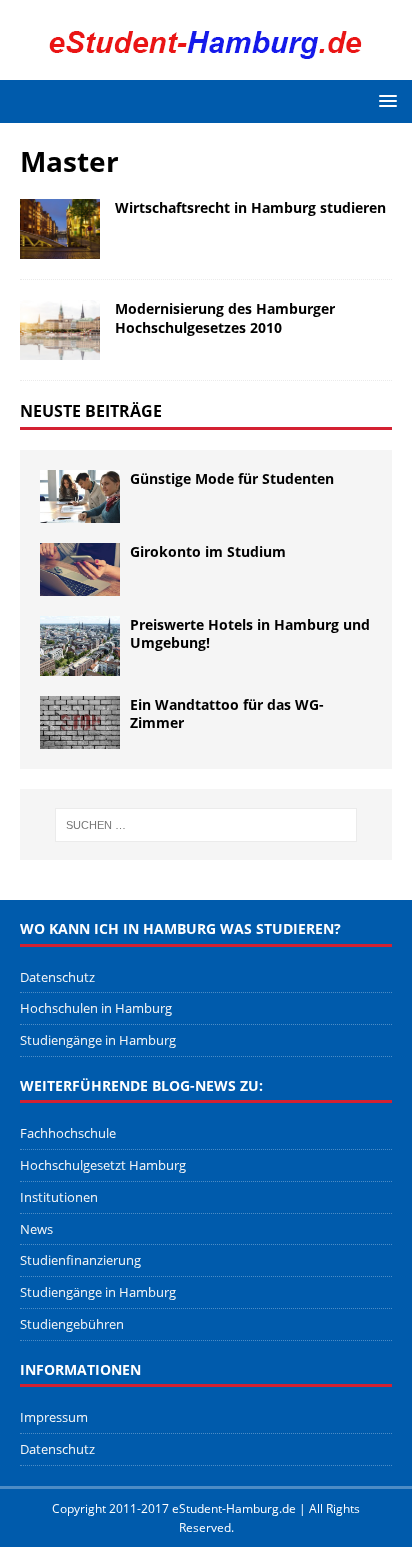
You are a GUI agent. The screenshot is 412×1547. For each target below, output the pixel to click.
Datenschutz (57, 977)
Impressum (54, 1417)
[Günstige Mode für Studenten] (80, 496)
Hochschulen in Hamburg (96, 1008)
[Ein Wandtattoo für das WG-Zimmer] (80, 722)
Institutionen (59, 1197)
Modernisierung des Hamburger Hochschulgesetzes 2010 (225, 317)
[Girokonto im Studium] (80, 569)
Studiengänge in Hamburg (98, 1040)
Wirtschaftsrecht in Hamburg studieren (250, 207)
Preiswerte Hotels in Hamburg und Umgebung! (250, 633)
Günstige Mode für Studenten (232, 478)
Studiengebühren (72, 1324)
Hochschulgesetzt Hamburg (103, 1165)
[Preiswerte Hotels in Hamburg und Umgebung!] (80, 646)
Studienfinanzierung (80, 1260)
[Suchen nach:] (206, 825)
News (36, 1229)
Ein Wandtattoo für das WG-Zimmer (227, 713)
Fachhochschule (68, 1133)
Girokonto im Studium (208, 551)
